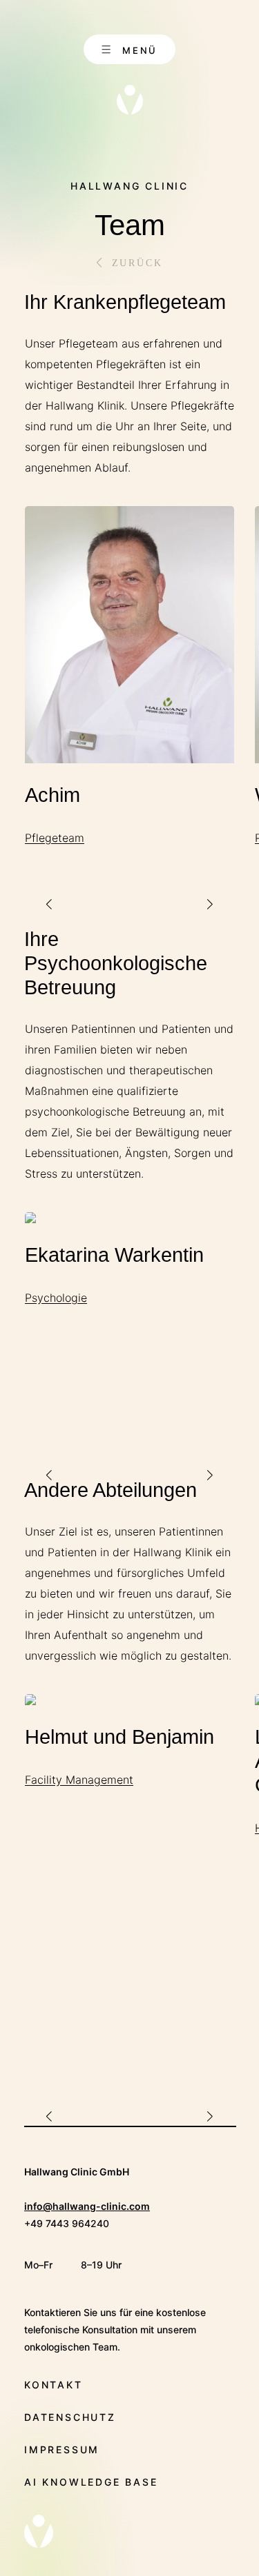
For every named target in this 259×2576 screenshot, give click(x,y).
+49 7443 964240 (67, 2223)
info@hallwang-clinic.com (87, 2206)
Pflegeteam (55, 838)
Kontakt (54, 2385)
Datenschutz (70, 2417)
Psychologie (56, 1298)
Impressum (62, 2449)
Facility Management (79, 1780)
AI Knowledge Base (91, 2482)
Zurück (137, 263)
